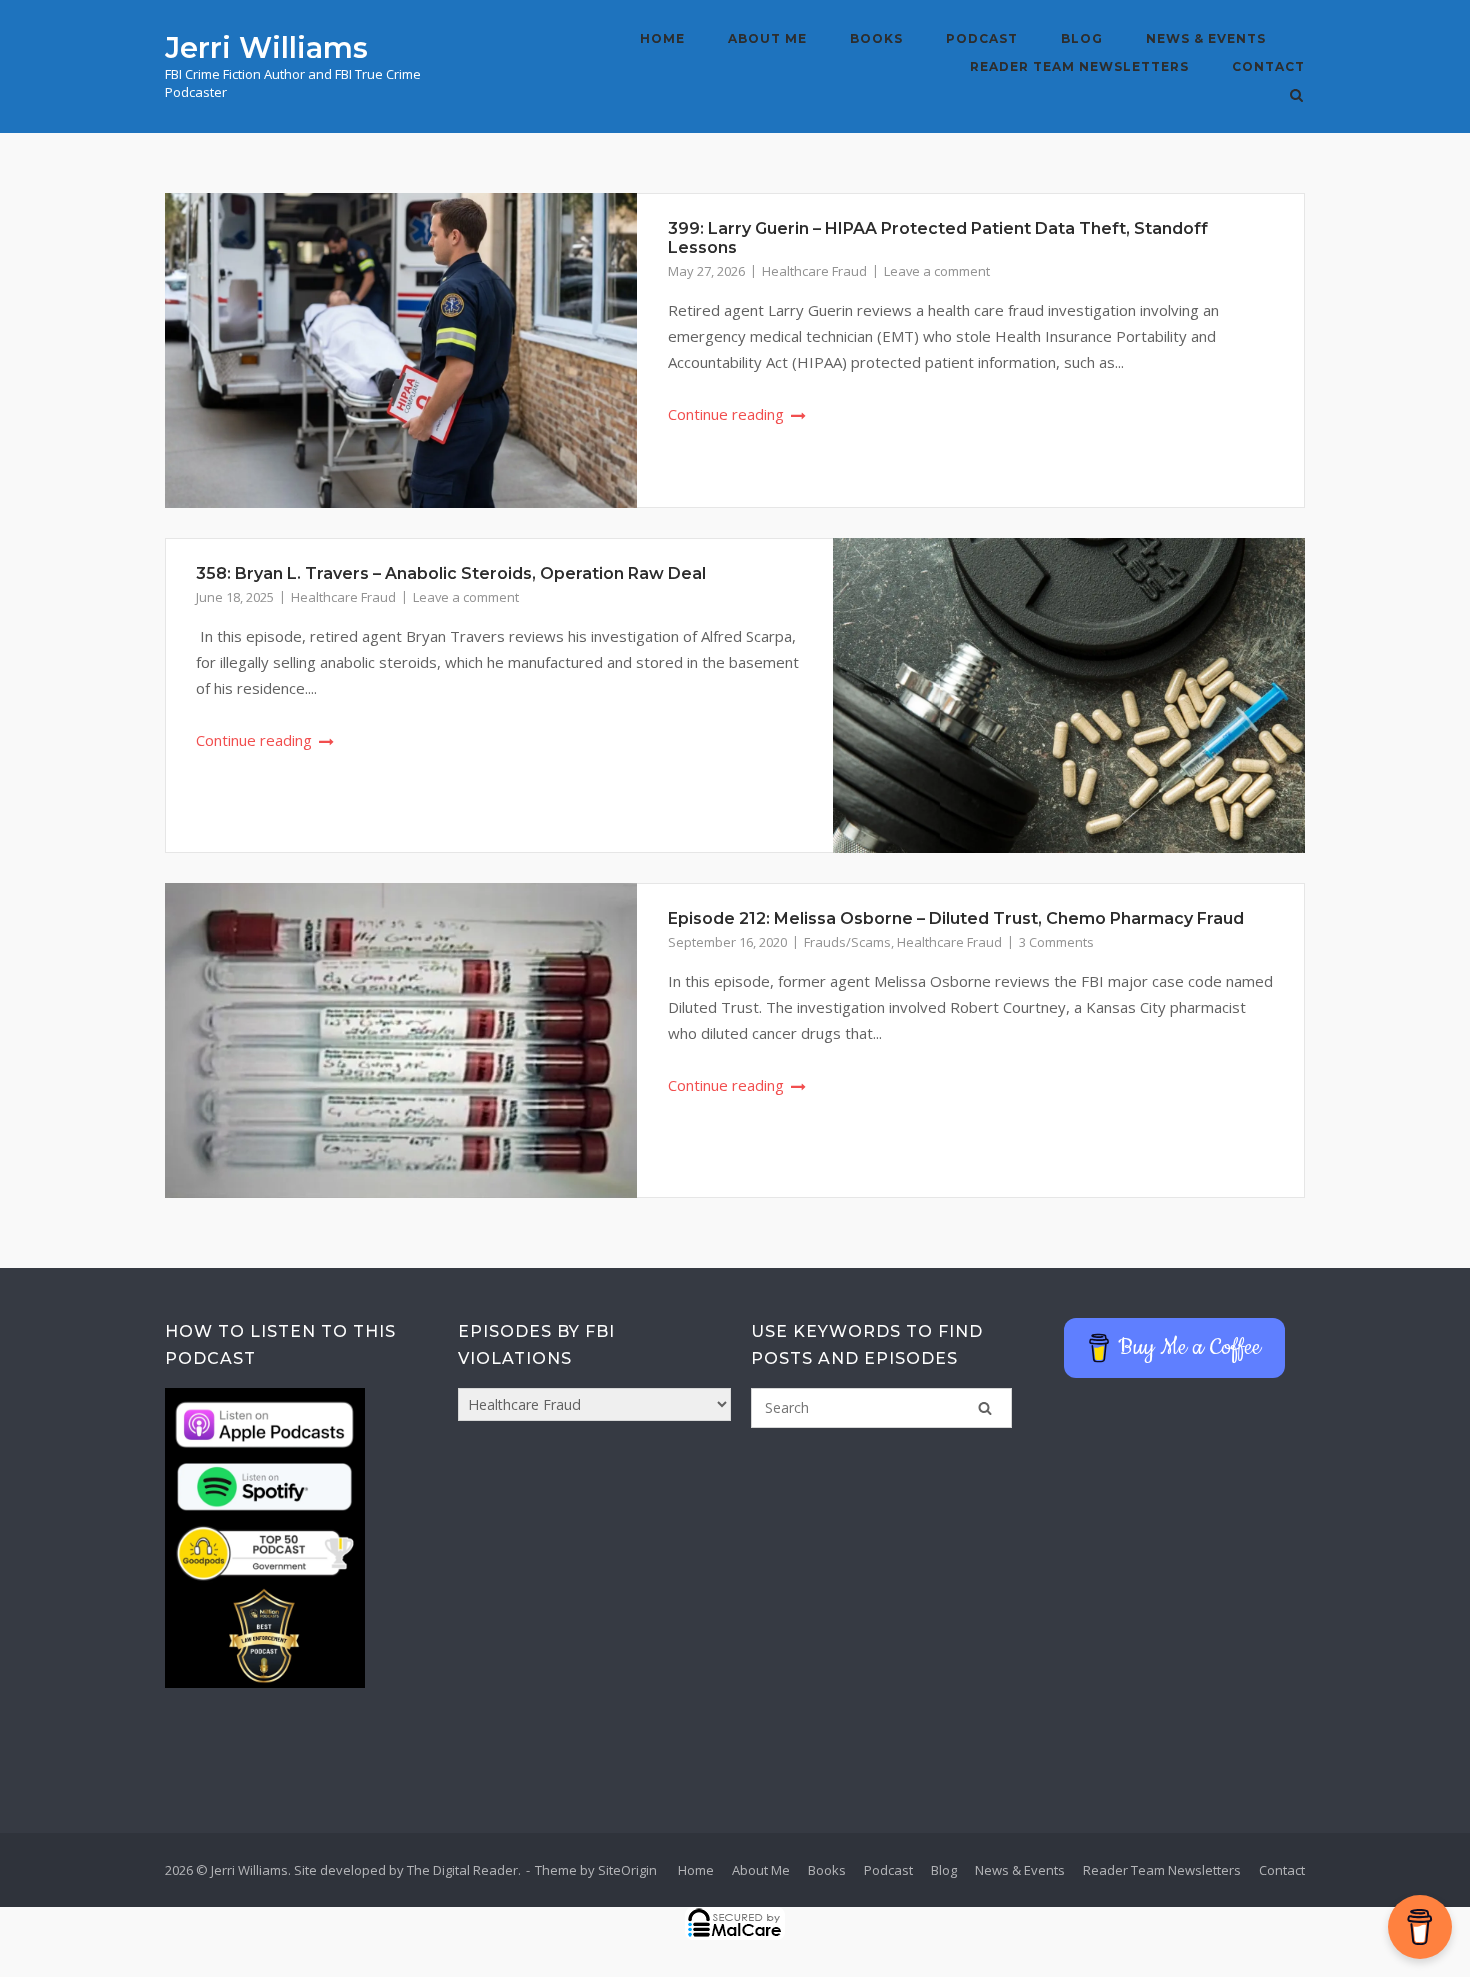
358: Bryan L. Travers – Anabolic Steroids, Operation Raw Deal (451, 573)
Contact (1268, 66)
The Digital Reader (462, 1870)
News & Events (1206, 38)
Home (662, 38)
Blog (1082, 38)
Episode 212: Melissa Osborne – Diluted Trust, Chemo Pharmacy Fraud (956, 918)
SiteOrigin (627, 1870)
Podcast (982, 38)
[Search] (985, 1408)
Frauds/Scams (847, 942)
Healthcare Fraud (814, 271)
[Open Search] (1296, 97)
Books (876, 38)
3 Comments (1056, 942)
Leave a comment (937, 271)
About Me (767, 38)
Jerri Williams (266, 47)
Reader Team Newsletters (1079, 66)
